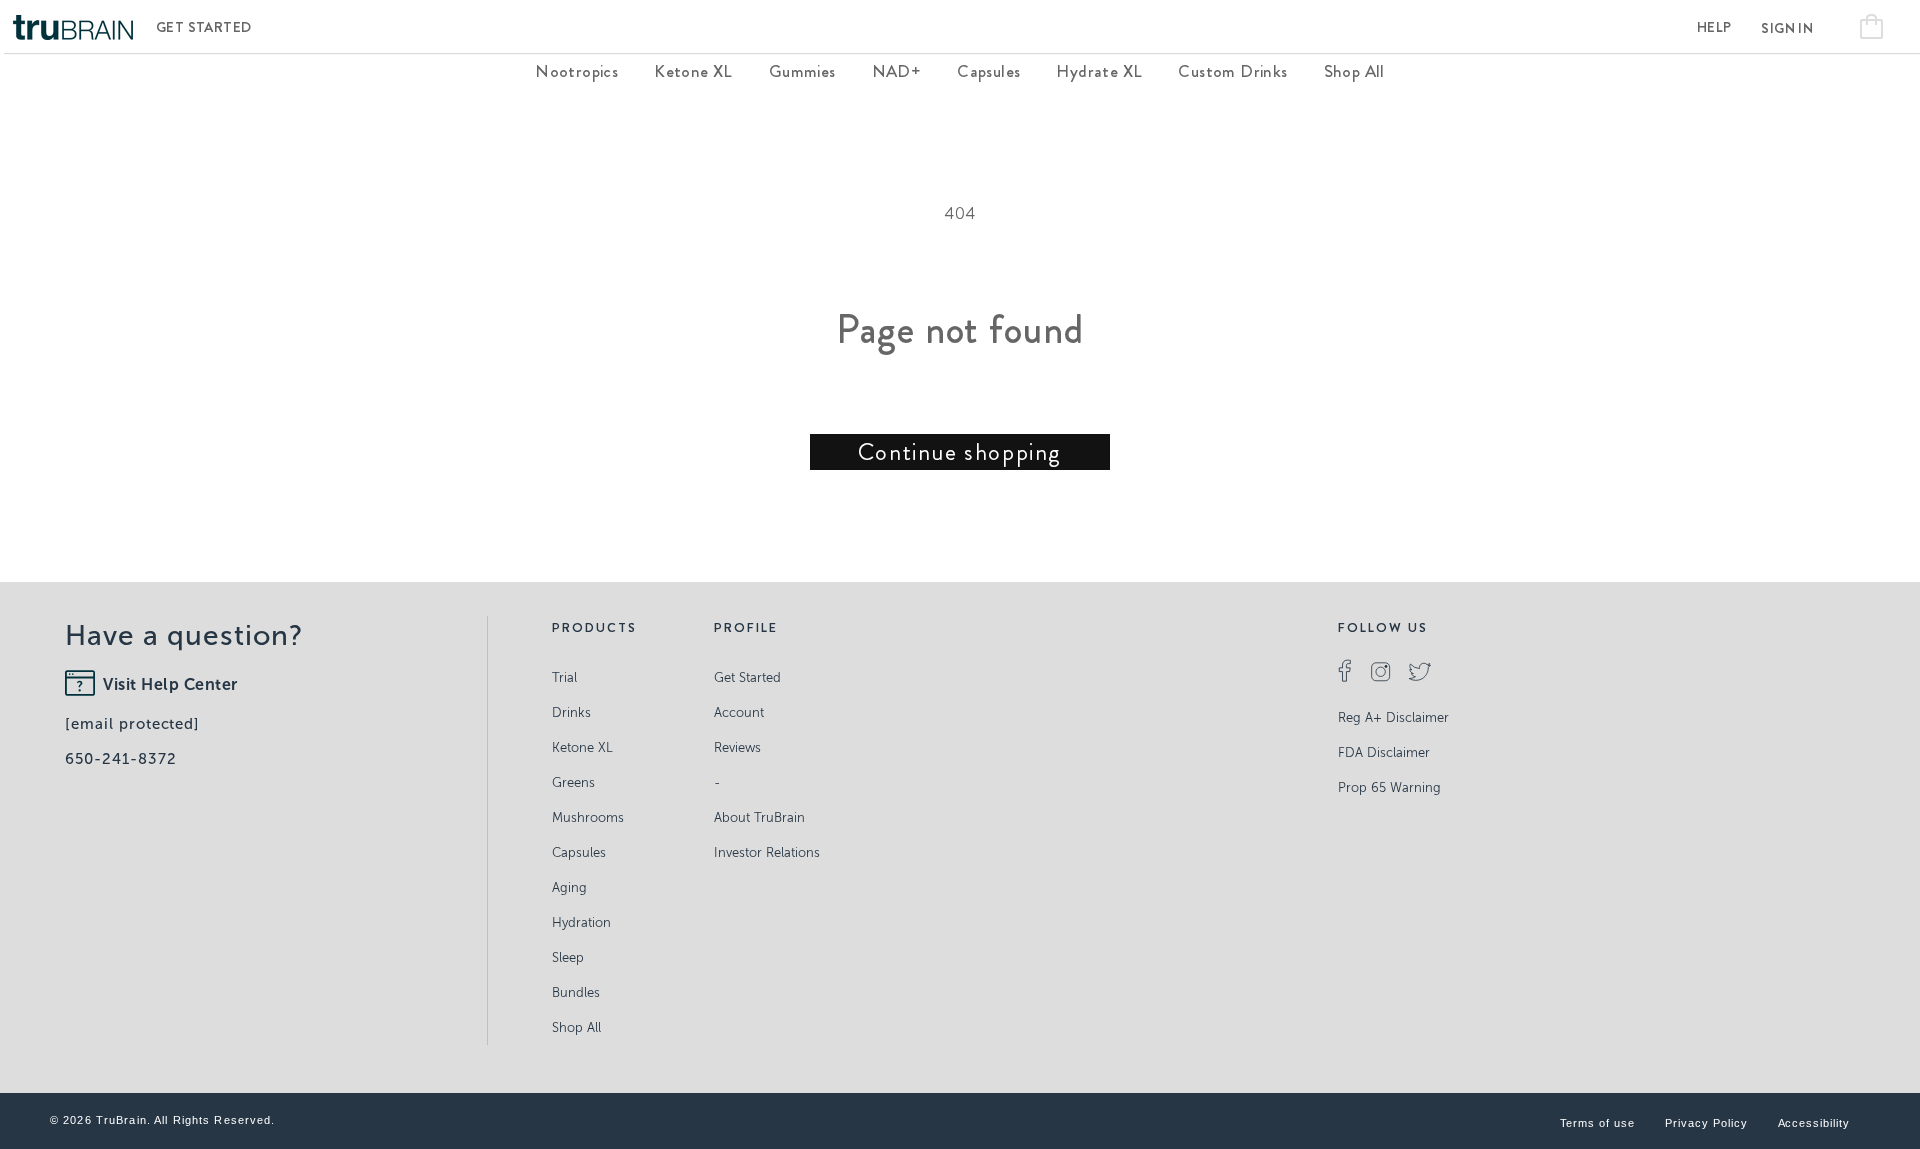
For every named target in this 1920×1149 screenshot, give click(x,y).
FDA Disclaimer (1384, 752)
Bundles (576, 992)
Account (739, 712)
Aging (569, 887)
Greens (573, 782)
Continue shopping (960, 452)
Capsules (579, 852)
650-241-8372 (121, 759)
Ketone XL (582, 747)
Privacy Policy (1706, 1123)
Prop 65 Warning (1389, 787)
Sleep (568, 957)
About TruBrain (759, 817)
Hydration (581, 922)
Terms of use (1598, 1123)
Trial (564, 677)
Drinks (571, 712)
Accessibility (1814, 1123)
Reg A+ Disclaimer (1393, 717)
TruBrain (121, 1120)
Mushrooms (588, 817)
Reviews (737, 747)
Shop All (576, 1027)
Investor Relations (767, 852)
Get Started (203, 27)
